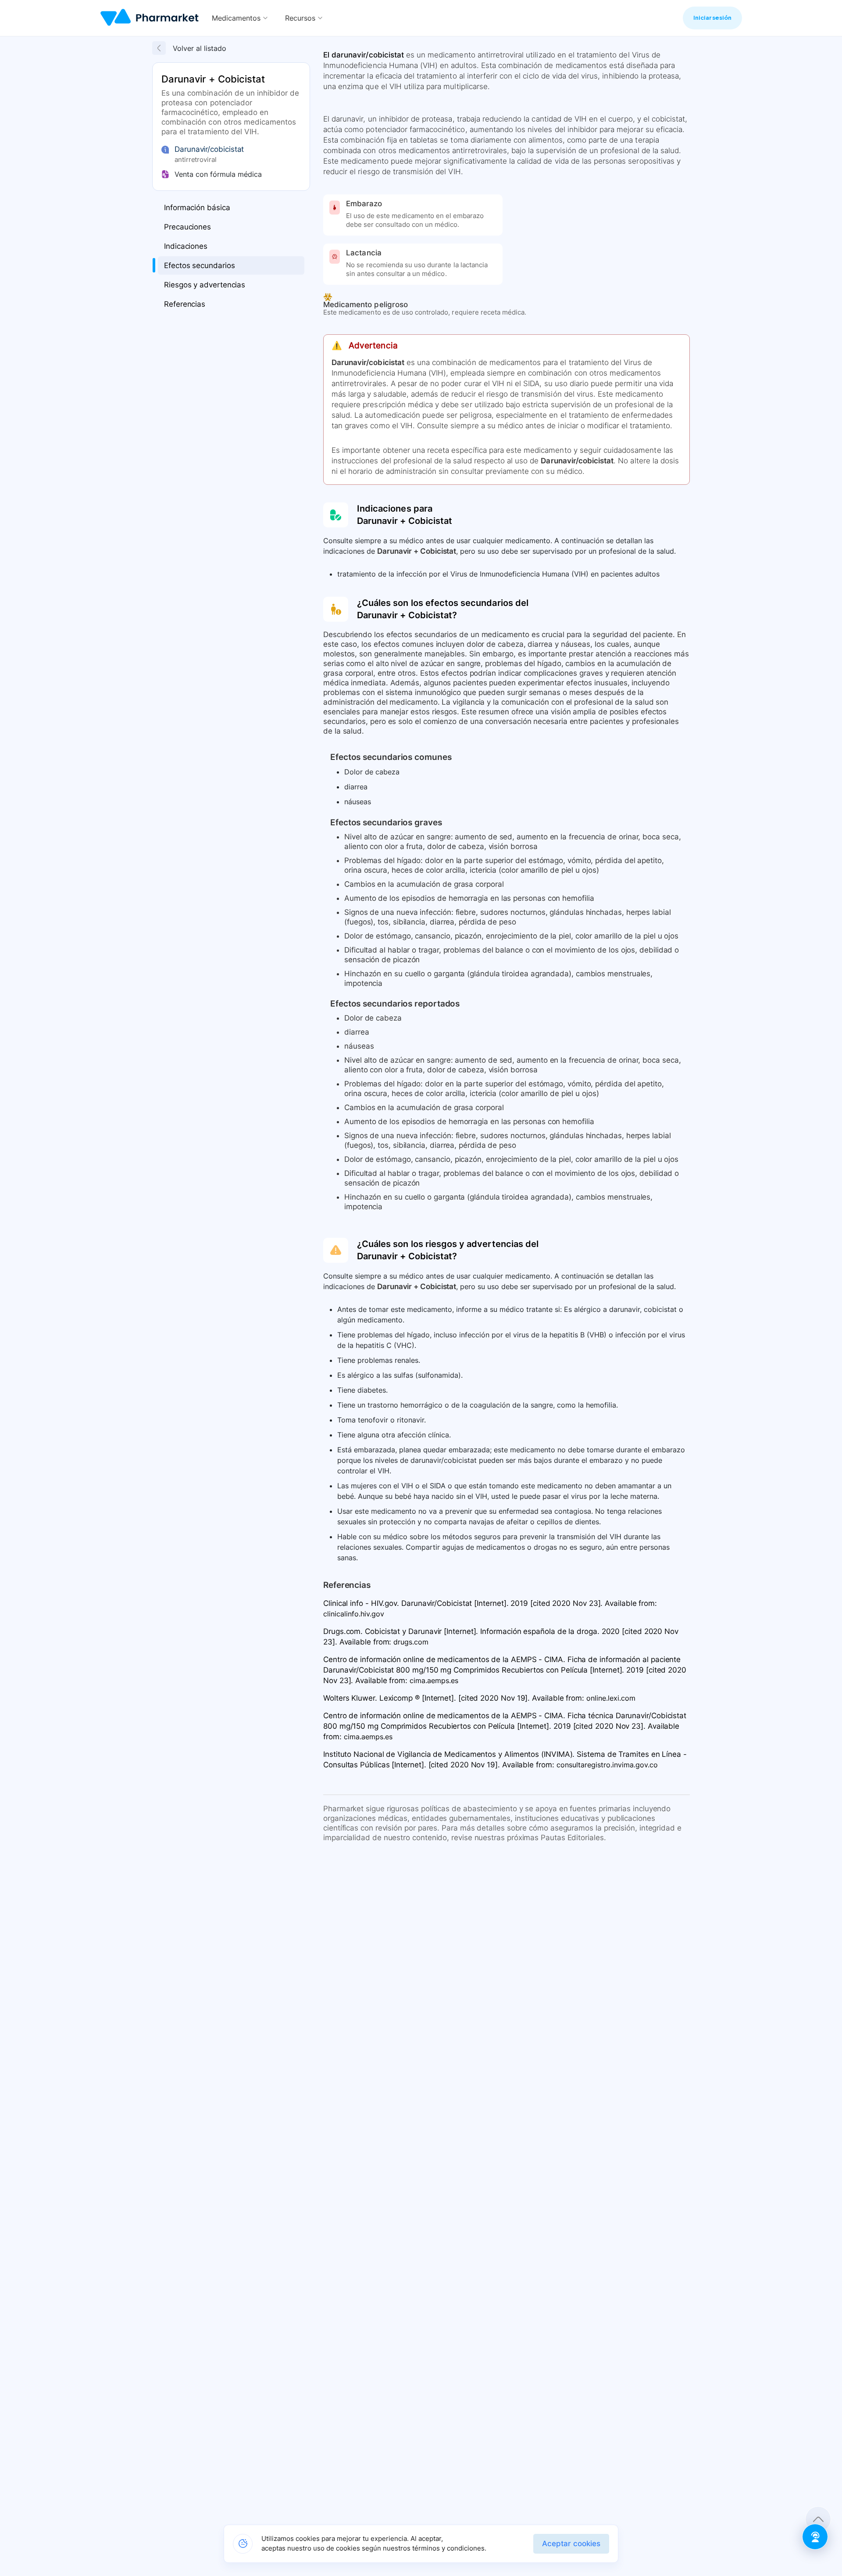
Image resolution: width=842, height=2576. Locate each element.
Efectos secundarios (199, 265)
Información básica (197, 208)
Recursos (300, 18)
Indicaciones (186, 246)
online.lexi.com (611, 1698)
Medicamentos (236, 18)
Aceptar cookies (571, 2544)
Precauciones (187, 227)
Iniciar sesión (712, 18)
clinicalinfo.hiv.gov (354, 1614)
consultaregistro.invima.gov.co (607, 1765)
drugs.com (411, 1642)
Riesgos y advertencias (205, 285)
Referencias (185, 304)
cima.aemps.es (434, 1680)
